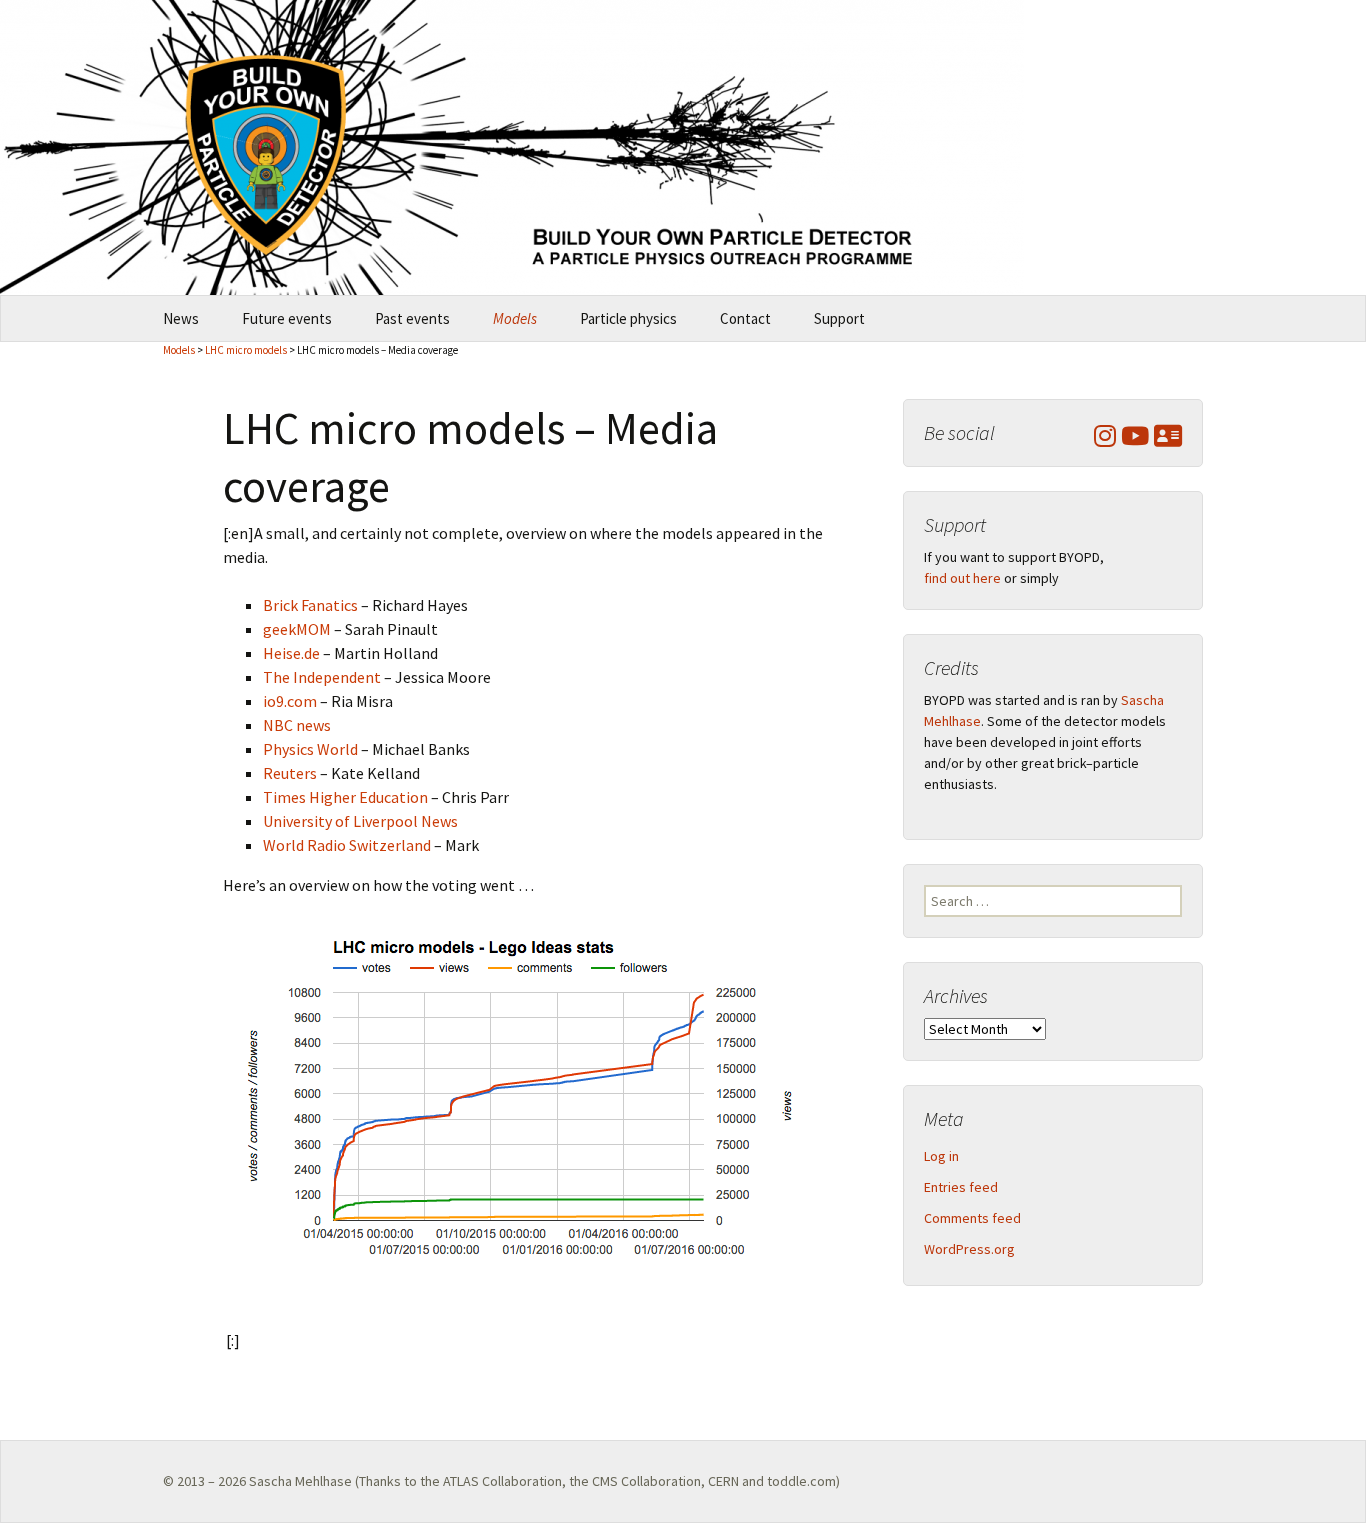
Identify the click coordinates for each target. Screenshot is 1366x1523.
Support (839, 318)
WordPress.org (969, 1249)
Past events (412, 318)
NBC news (297, 725)
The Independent (322, 677)
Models (515, 318)
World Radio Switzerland (347, 845)
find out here (962, 578)
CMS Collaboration (646, 1481)
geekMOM (297, 629)
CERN (723, 1481)
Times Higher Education (345, 797)
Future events (287, 318)
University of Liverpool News (360, 821)
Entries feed (961, 1187)
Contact (745, 318)
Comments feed (972, 1218)
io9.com (290, 701)
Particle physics (628, 318)
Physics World (310, 749)
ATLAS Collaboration (502, 1481)
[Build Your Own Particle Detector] (683, 147)
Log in (941, 1156)
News (181, 318)
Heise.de (291, 653)
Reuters (290, 773)
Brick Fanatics (310, 605)
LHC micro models (246, 350)
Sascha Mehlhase (300, 1481)
